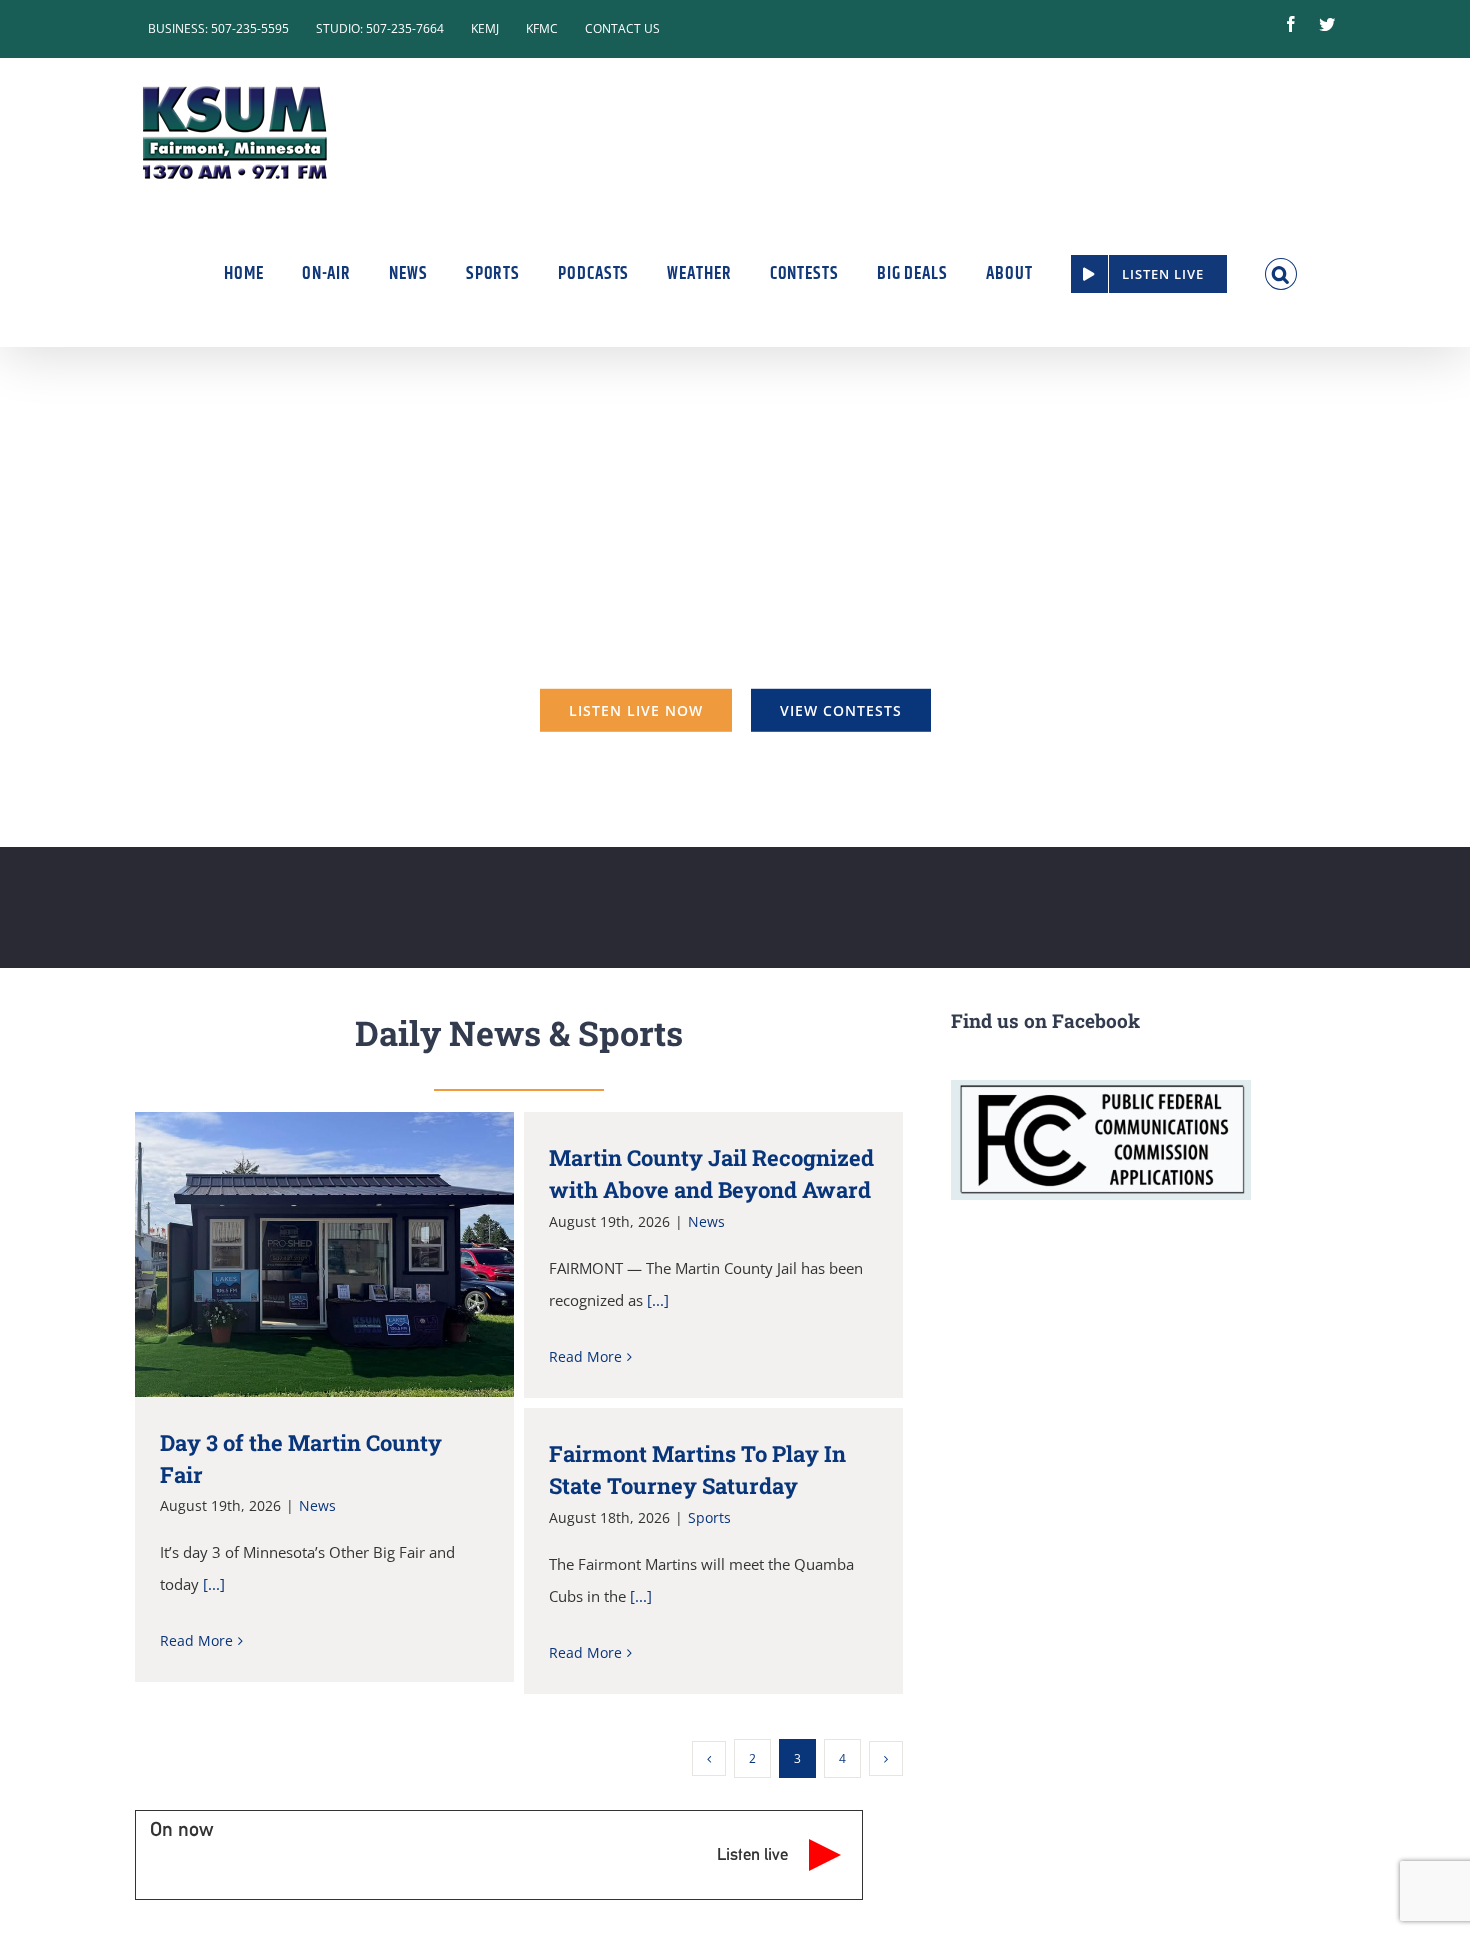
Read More (196, 1640)
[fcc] (1101, 1087)
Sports (709, 1517)
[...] (214, 1584)
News (317, 1505)
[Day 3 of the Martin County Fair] (324, 1254)
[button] (1281, 274)
